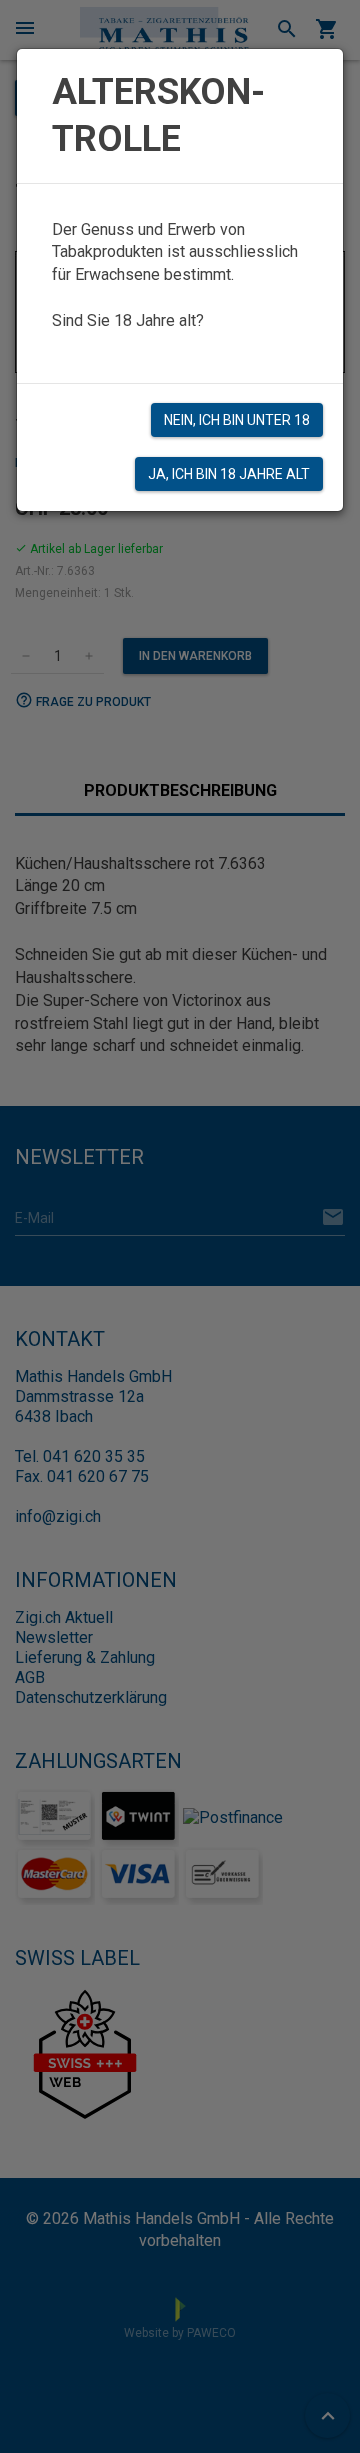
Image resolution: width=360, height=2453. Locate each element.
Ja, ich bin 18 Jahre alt (229, 474)
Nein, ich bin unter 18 (237, 420)
